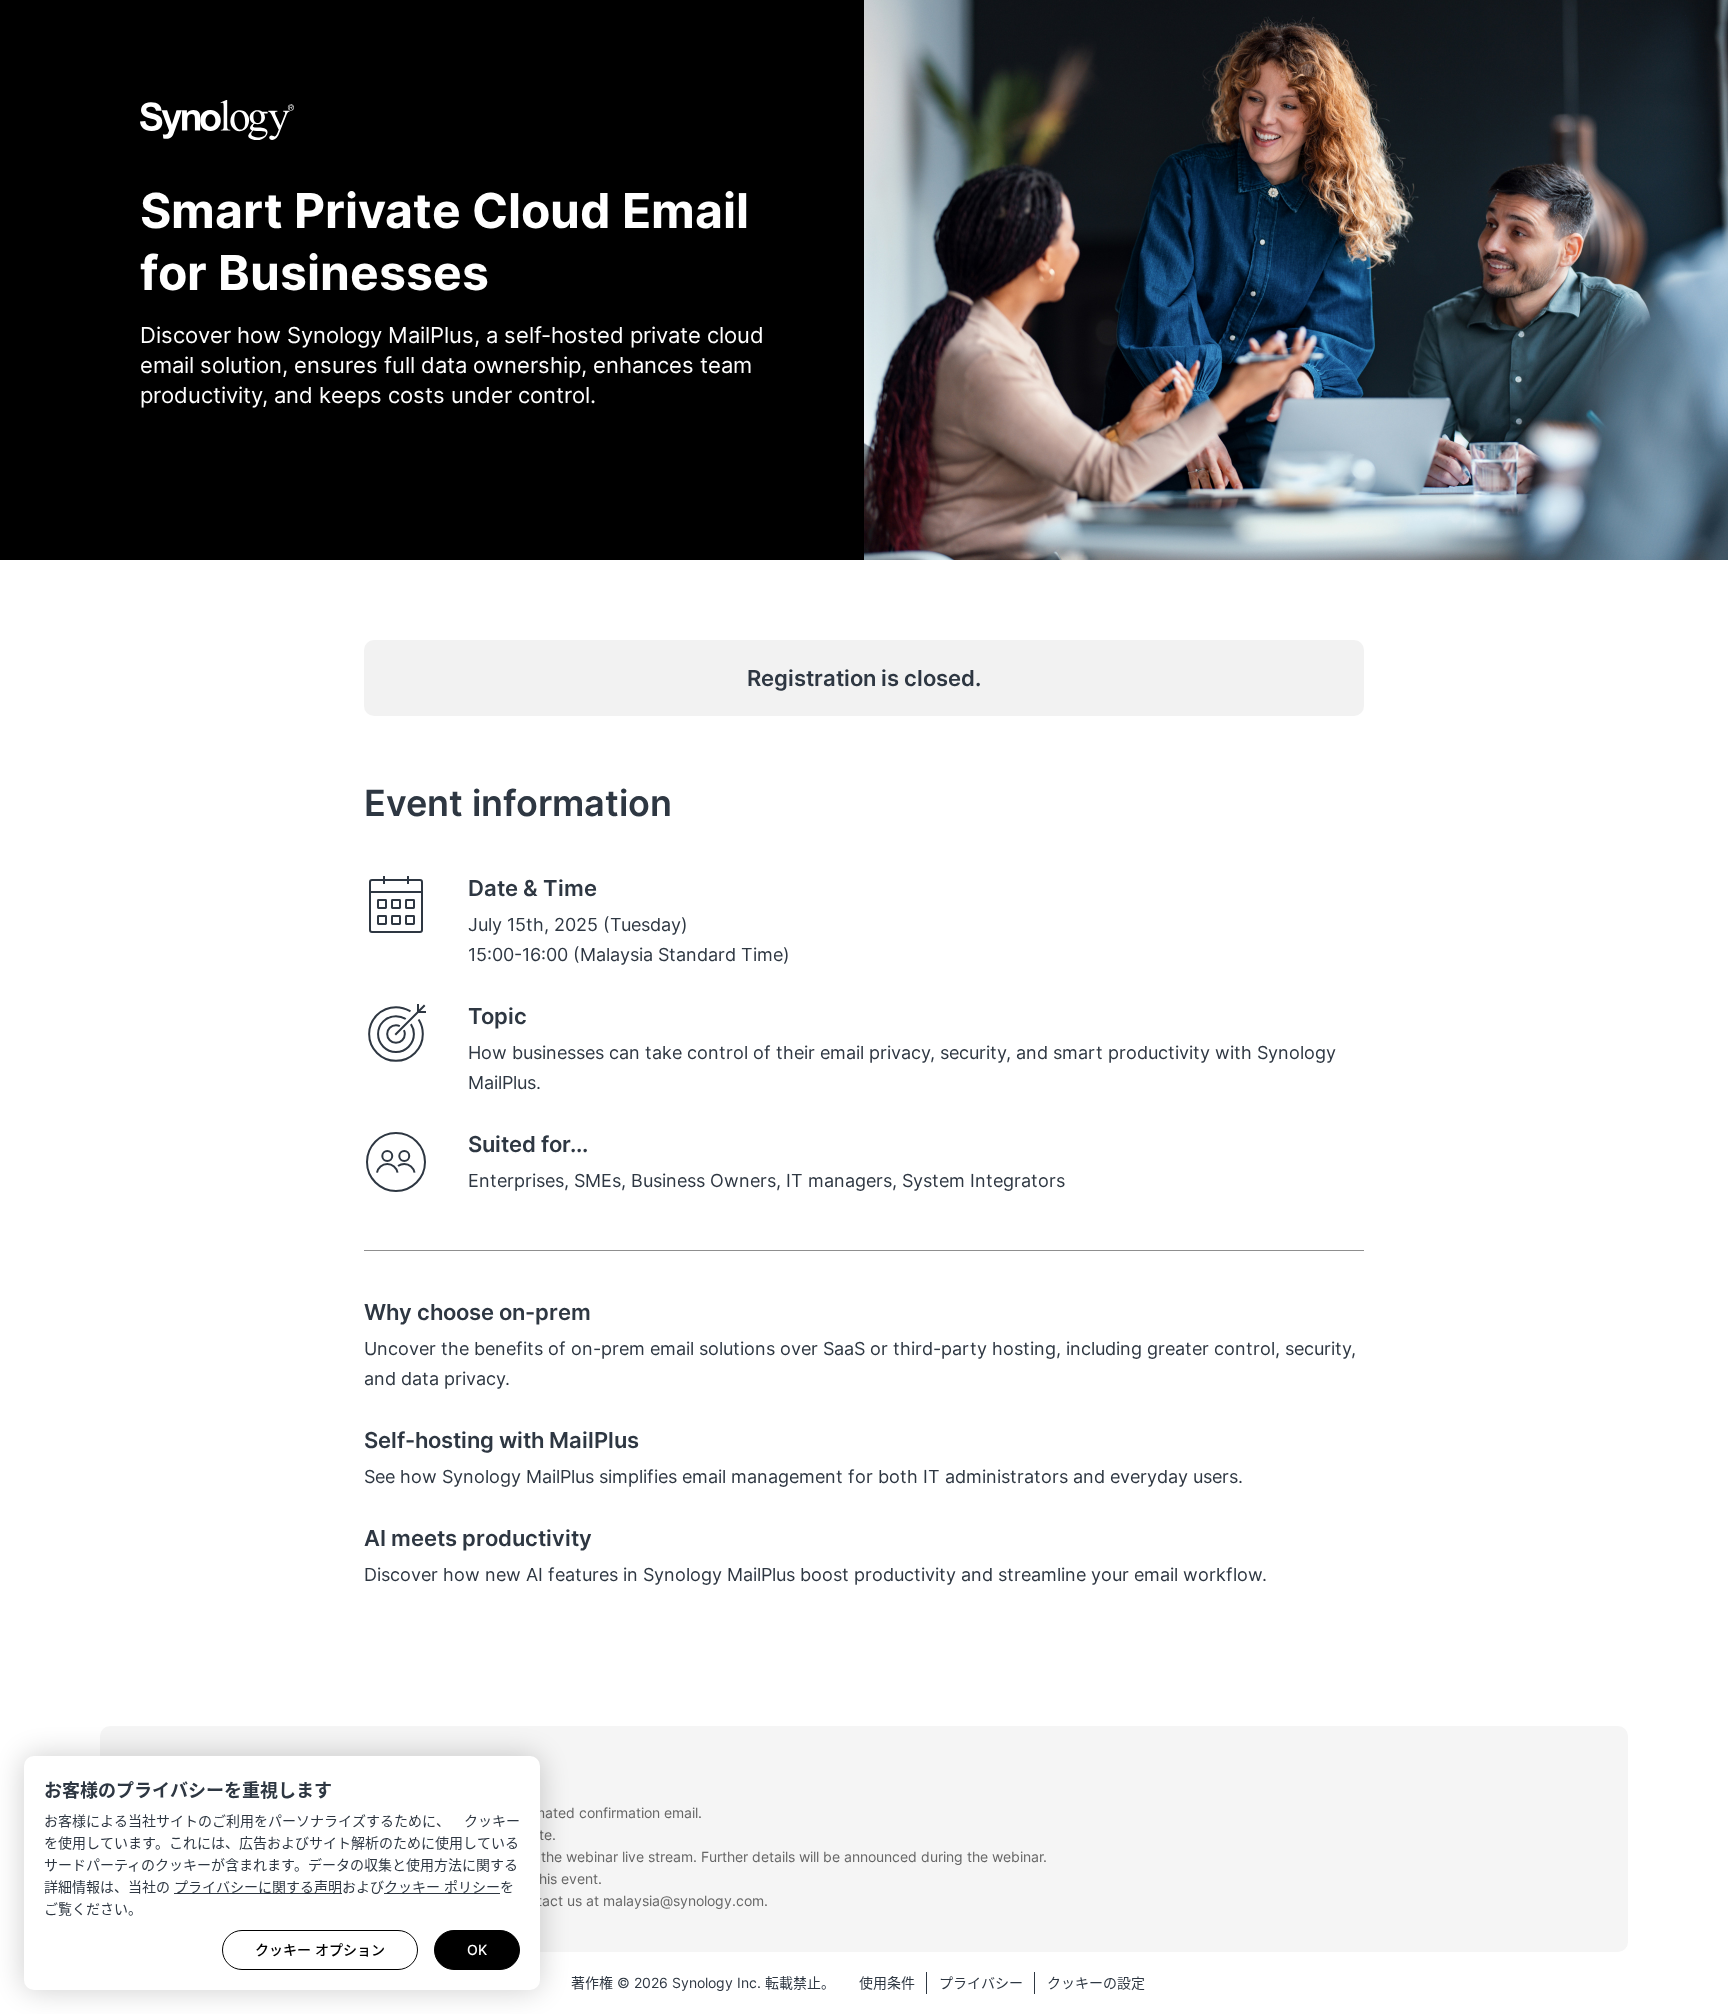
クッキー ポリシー (442, 1886)
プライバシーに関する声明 (258, 1886)
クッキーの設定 (1096, 1982)
